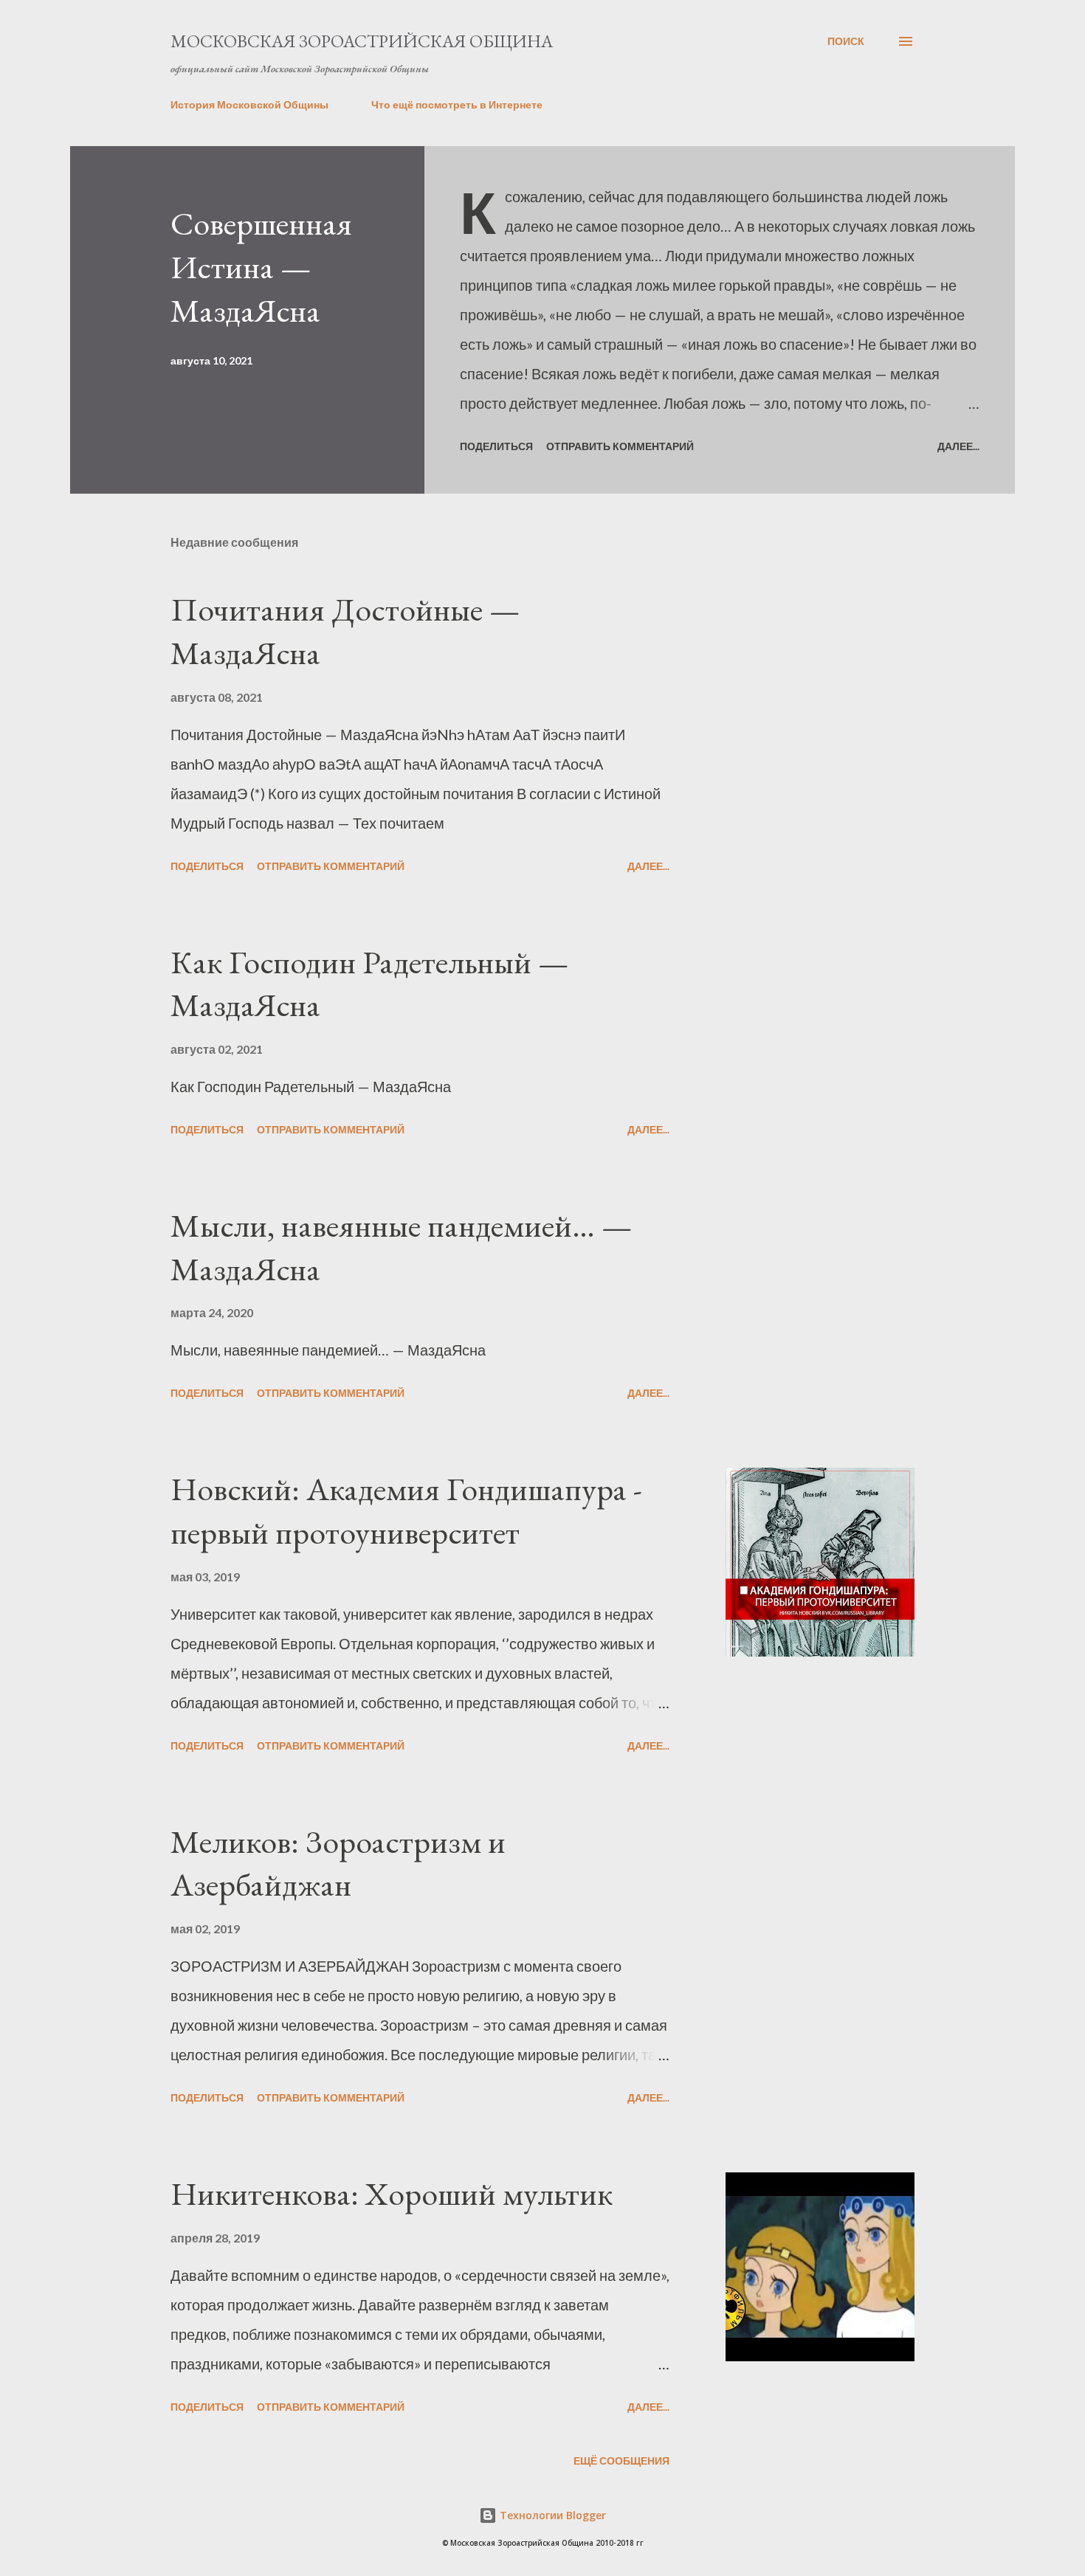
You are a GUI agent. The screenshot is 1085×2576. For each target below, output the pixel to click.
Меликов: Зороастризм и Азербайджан (338, 1863)
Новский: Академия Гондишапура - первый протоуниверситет (406, 1510)
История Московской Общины (249, 104)
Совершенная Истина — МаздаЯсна (261, 266)
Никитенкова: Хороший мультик (392, 2193)
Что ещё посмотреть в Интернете (457, 104)
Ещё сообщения (621, 2461)
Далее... (958, 446)
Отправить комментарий (620, 446)
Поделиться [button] (496, 446)
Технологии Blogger (551, 2515)
